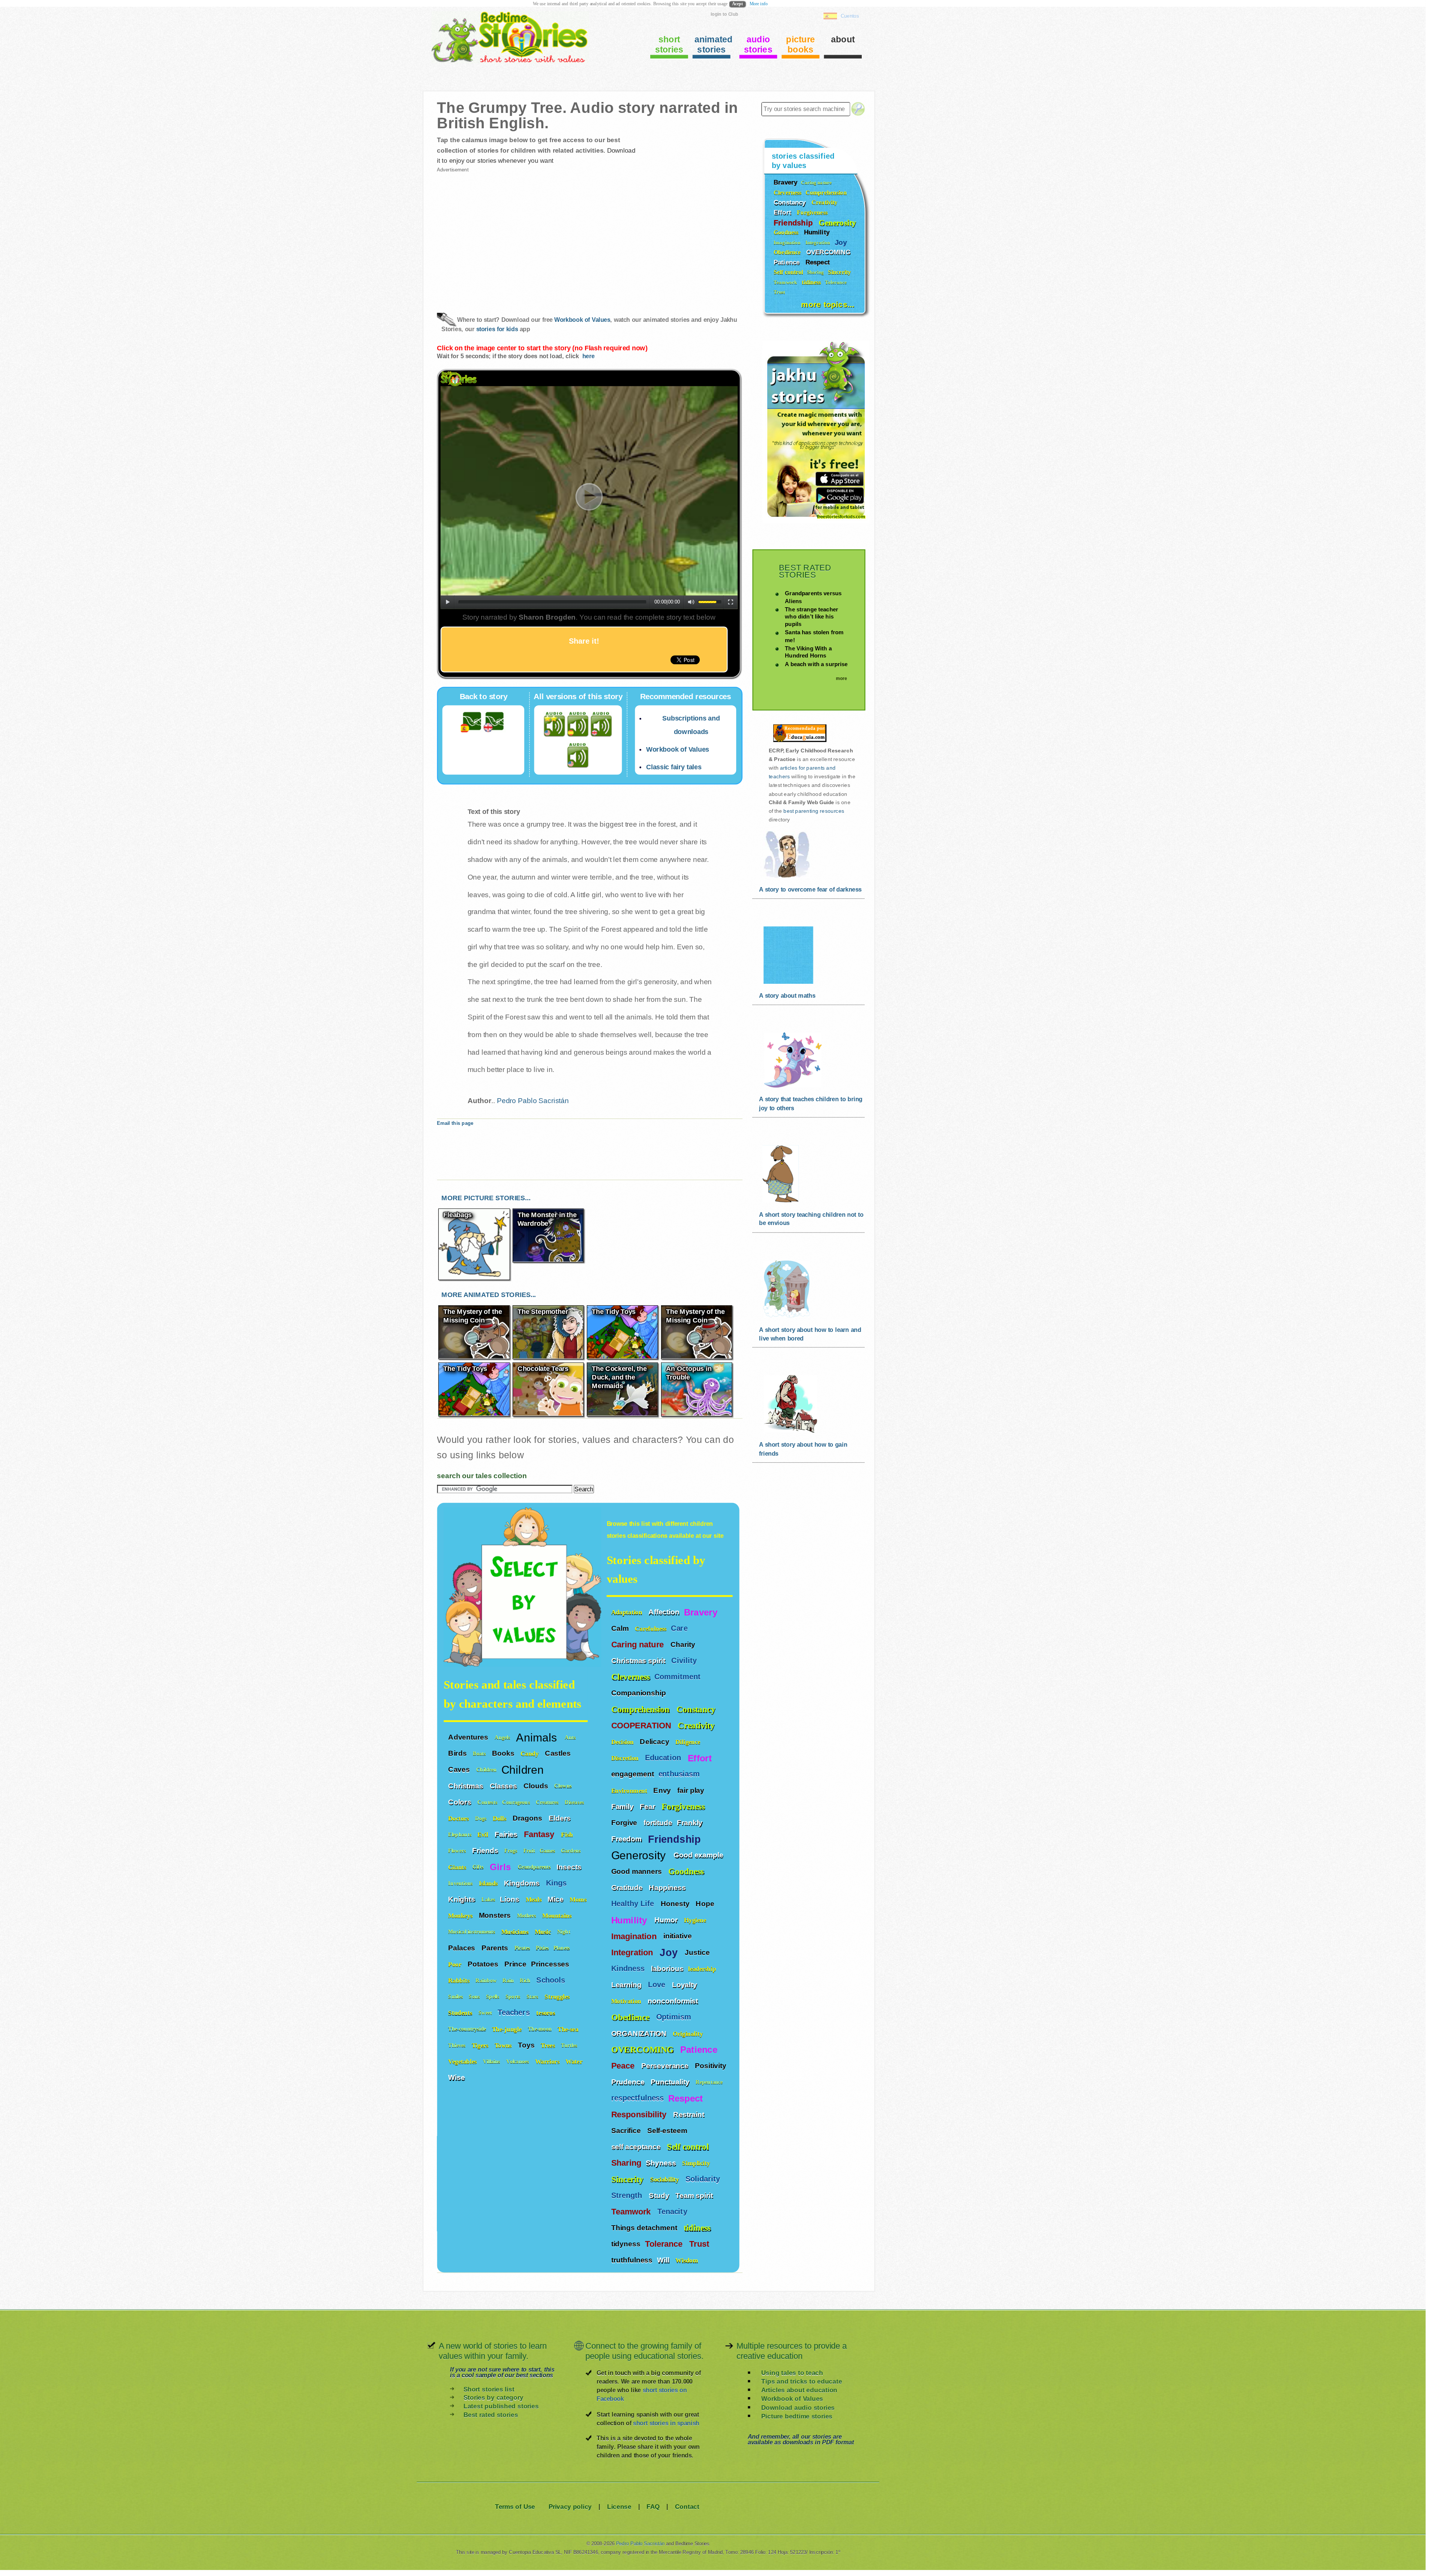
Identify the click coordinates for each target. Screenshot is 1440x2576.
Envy (663, 1790)
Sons (475, 1996)
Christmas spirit (639, 1660)
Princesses (551, 1964)
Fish (568, 1834)
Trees (549, 2045)
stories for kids (497, 329)
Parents (496, 1947)
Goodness (687, 1871)
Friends (486, 1850)
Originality (689, 2033)
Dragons (528, 1818)
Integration (633, 1953)
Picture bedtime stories (797, 2416)
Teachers (515, 2012)
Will (664, 2260)
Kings (557, 1883)
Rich (526, 1980)
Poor (456, 1964)
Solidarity (704, 2179)
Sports (514, 1996)
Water (575, 2061)
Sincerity (628, 2179)
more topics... (828, 304)
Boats (480, 1753)
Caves (460, 1769)
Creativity (697, 1726)
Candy (530, 1753)
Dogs (482, 1818)
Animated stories (712, 44)
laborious (667, 1968)
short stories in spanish (666, 2423)
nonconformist (673, 2001)
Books (504, 1753)
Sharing (626, 2163)
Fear (648, 1806)
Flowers (458, 1850)
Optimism (675, 2017)
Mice (556, 1899)
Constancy (697, 1709)
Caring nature (639, 1645)
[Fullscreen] (731, 602)
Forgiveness (684, 1807)
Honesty (676, 1903)
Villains (492, 2061)
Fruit (529, 1850)
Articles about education (799, 2390)
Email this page (455, 1123)
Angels (503, 1737)
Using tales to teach (792, 2373)
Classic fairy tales (674, 767)
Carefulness (651, 1628)
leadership (702, 1969)
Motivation (627, 2001)
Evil (484, 1834)
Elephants (460, 1834)
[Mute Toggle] (691, 602)
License (619, 2506)
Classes (504, 1785)
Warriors (548, 2061)
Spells (493, 1996)
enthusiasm (679, 1774)
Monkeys (461, 1915)
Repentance (710, 2082)
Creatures (548, 1802)
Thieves (457, 2045)
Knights (463, 1899)
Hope (706, 1903)
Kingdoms (523, 1882)
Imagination (635, 1936)
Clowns (564, 1786)
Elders (561, 1818)
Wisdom (688, 2260)
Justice (698, 1952)
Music (544, 1931)
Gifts (479, 1867)
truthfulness (632, 2260)
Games (548, 1850)
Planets (562, 1948)
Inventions (461, 1883)
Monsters (496, 1915)
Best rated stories (491, 2415)
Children (487, 1769)
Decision (623, 1742)
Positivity (712, 2066)
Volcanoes (518, 2061)
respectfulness (637, 2098)
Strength (628, 2195)
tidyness (626, 2244)
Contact (687, 2506)
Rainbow (487, 1980)
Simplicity (697, 2163)
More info (759, 4)
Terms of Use (515, 2506)
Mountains (558, 1915)
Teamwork (632, 2212)
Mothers (527, 1915)
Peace (624, 2066)
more (842, 679)
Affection (664, 1612)
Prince (515, 1964)
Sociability (666, 2179)
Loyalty (685, 1985)
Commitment (679, 1677)
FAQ (653, 2506)
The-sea (569, 2029)
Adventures (469, 1737)
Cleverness (631, 1677)
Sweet (486, 2012)
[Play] (448, 602)
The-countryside (468, 2029)
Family (623, 1806)
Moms (578, 1899)
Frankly (691, 1822)
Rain (509, 1980)
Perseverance (666, 2066)
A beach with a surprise (816, 664)
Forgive (625, 1822)
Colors (460, 1801)
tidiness (697, 2228)
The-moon (541, 2029)
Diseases (575, 1802)
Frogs (511, 1850)
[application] (589, 498)
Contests (487, 1802)
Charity (684, 1644)
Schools (552, 1980)
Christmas (466, 1785)
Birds (458, 1753)
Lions (510, 1899)
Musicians (516, 1931)
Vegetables (463, 2061)
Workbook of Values (582, 320)
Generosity (640, 1855)
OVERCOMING (644, 2050)
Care (680, 1628)
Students (461, 2012)
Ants (571, 1737)
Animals (538, 1736)
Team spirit (695, 2195)
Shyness (662, 2163)
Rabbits (460, 1980)
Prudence (629, 2082)
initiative (678, 1936)
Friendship (676, 1839)
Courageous (517, 1802)
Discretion (626, 1758)
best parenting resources (814, 811)
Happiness (668, 1887)
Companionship (640, 1693)
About (843, 39)
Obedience (631, 2017)
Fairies (507, 1834)
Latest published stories (501, 2406)
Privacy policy (570, 2506)
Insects (570, 1866)
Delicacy (655, 1741)
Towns (504, 2045)
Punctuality (671, 2082)
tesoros (545, 2012)
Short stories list (489, 2389)
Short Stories (669, 44)
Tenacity (673, 2212)
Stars (533, 1996)
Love (658, 1985)
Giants (458, 1867)
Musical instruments (472, 1931)
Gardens (571, 1850)
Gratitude (628, 1887)
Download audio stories (798, 2407)
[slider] (710, 601)
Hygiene (696, 1920)
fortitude (658, 1822)
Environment (630, 1790)
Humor (667, 1920)
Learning (627, 1985)
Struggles (558, 1996)
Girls (502, 1866)
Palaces (463, 1947)
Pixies (542, 1948)
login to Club (724, 14)
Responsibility (640, 2115)
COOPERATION (642, 1726)
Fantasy (540, 1834)
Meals (535, 1899)
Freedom (627, 1839)
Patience (700, 2050)
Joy (670, 1952)
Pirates (523, 1948)
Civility (685, 1661)
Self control (688, 2147)
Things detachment (645, 2228)
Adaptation (628, 1612)
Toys (527, 2045)
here (588, 356)
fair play (691, 1790)
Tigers (481, 2045)
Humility (631, 1920)
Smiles (456, 1996)
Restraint (690, 2114)
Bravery (701, 1612)
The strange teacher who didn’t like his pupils (811, 616)
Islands (489, 1883)
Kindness (629, 1969)
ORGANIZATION (640, 2033)
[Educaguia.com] (798, 742)
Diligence (689, 1742)
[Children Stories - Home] (504, 62)
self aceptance (637, 2147)
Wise (457, 2077)
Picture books (800, 44)
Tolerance (665, 2244)
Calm (621, 1628)
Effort (701, 1758)
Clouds (537, 1785)
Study (660, 2195)
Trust (700, 2244)
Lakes (488, 1899)
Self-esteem (668, 2130)
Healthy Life (634, 1904)
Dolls (500, 1818)
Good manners (637, 1871)
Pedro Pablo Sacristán (533, 1100)
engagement (633, 1774)
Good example (699, 1855)
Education (664, 1758)
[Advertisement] (512, 236)
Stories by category (493, 2398)
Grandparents (535, 1867)
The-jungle (508, 2029)
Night (564, 1931)
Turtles (570, 2045)
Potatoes (484, 1964)
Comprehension (642, 1709)
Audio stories (758, 44)
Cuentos (850, 16)
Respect (687, 2098)
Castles (559, 1753)
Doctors (459, 1818)
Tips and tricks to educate (802, 2382)
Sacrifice (627, 2130)
